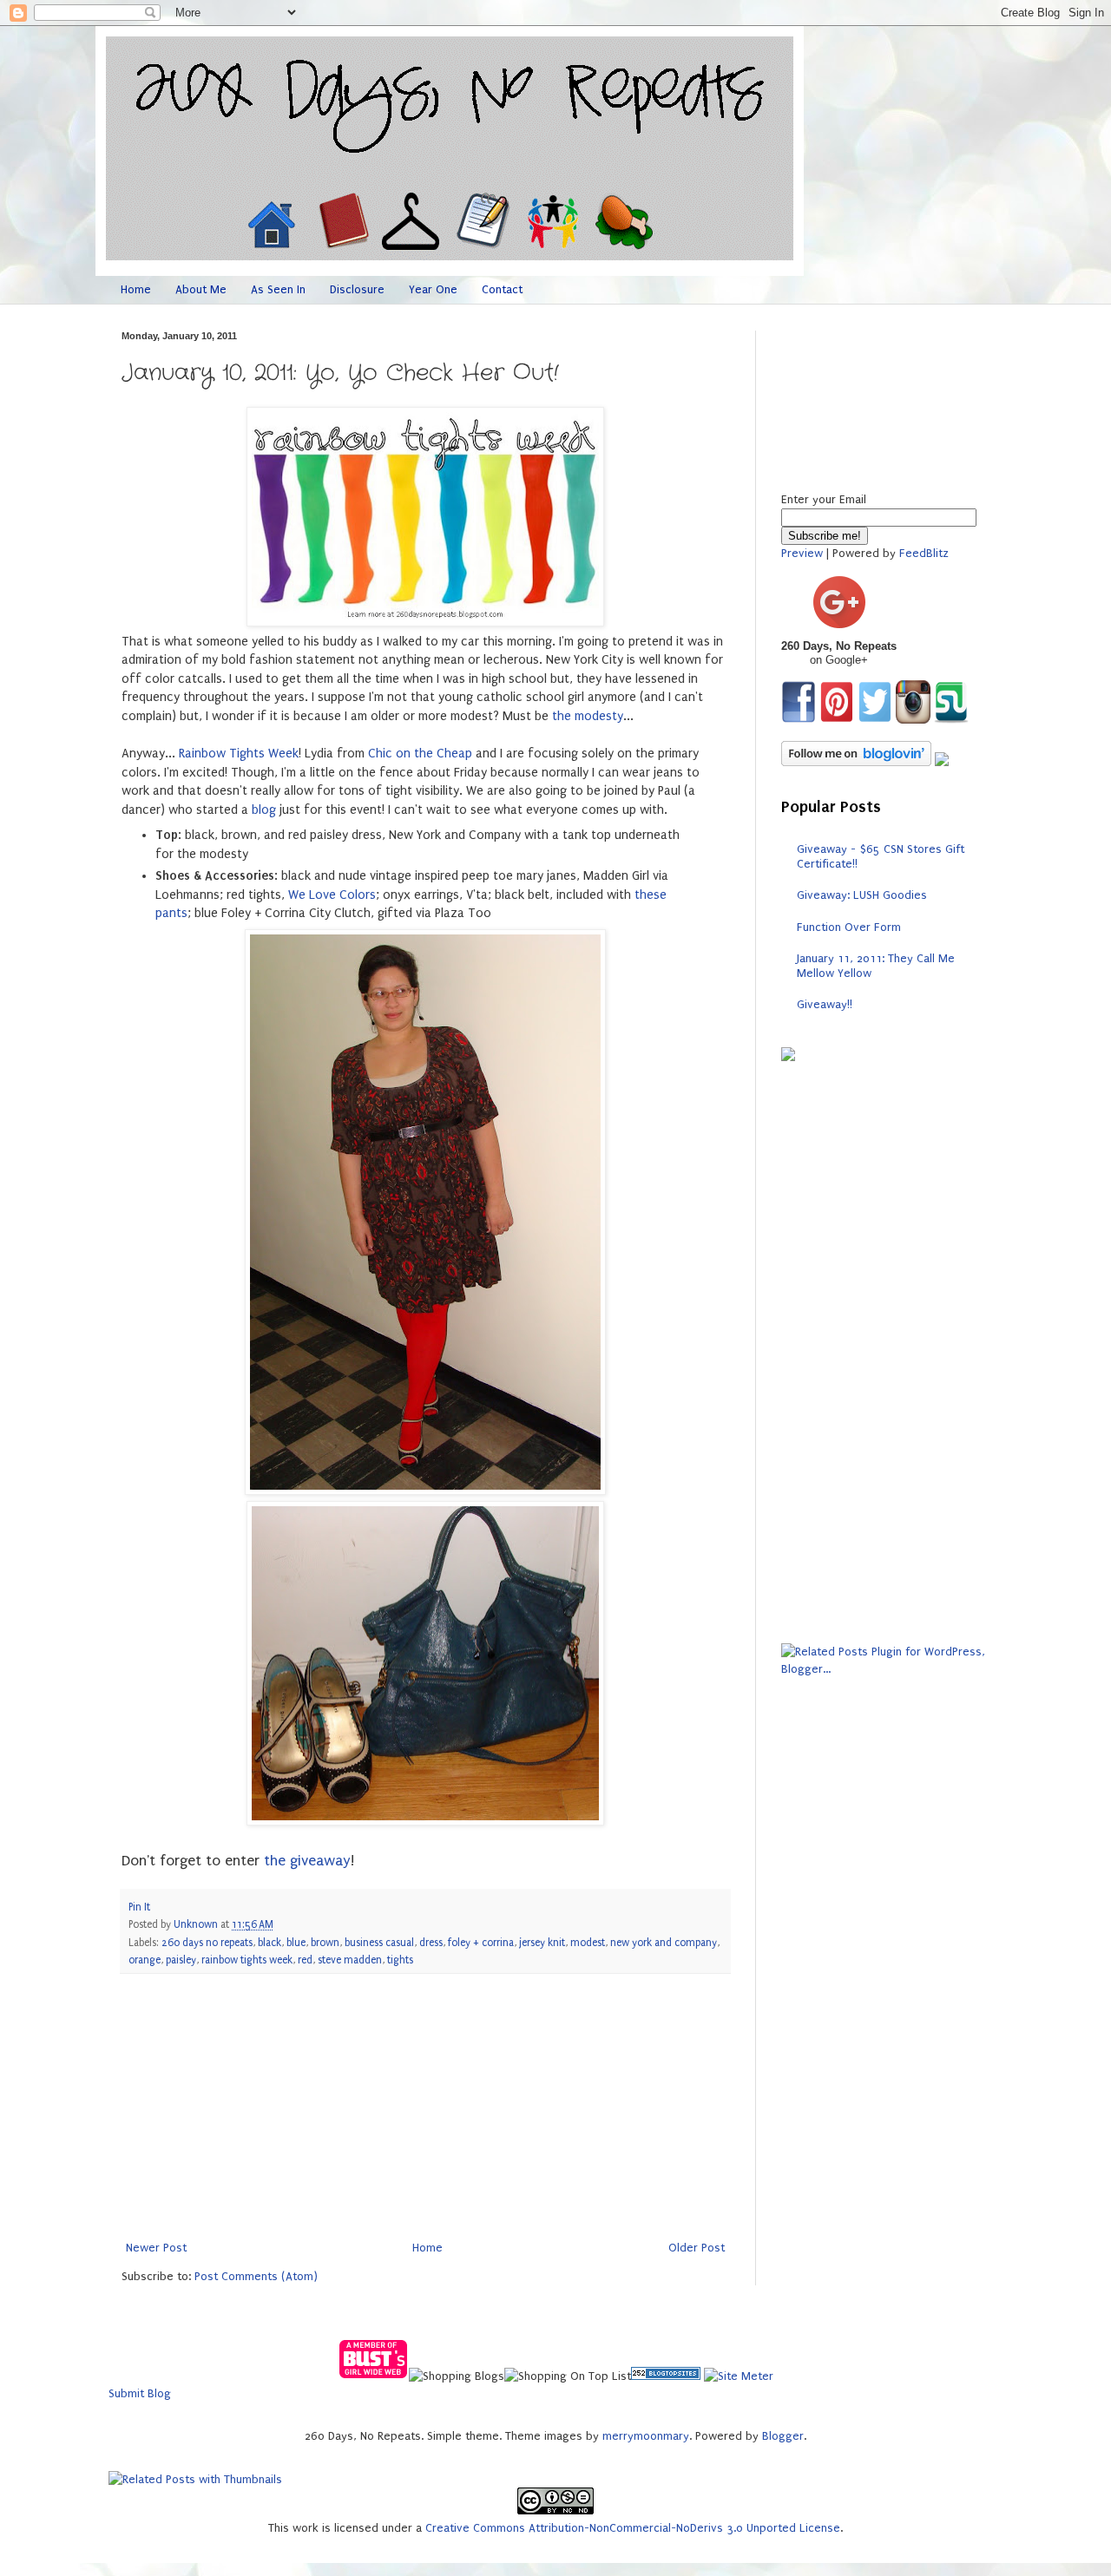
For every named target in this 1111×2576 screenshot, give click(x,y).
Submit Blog (140, 2393)
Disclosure (357, 289)
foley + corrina (481, 1943)
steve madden (350, 1960)
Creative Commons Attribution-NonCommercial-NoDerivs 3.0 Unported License (633, 2528)
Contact (502, 289)
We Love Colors (332, 895)
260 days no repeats (207, 1943)
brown (325, 1943)
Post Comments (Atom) (256, 2276)
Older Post (697, 2248)
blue (296, 1943)
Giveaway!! (825, 1004)
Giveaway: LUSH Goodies (862, 895)
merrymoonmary (646, 2436)
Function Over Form (849, 927)
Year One (433, 289)
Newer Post (156, 2248)
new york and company (664, 1943)
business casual (379, 1943)
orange (145, 1960)
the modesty (588, 716)
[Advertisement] (425, 2107)
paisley (181, 1960)
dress (431, 1943)
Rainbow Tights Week (239, 754)
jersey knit (542, 1943)
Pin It (139, 1907)
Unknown (197, 1924)
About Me (201, 289)
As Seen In (278, 289)
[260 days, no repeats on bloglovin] (856, 762)
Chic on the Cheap (420, 754)
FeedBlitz (924, 553)
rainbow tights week (247, 1960)
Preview (802, 553)
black (270, 1943)
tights (400, 1960)
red (305, 1960)
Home (136, 289)
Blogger (783, 2436)
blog (264, 810)
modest (588, 1943)
